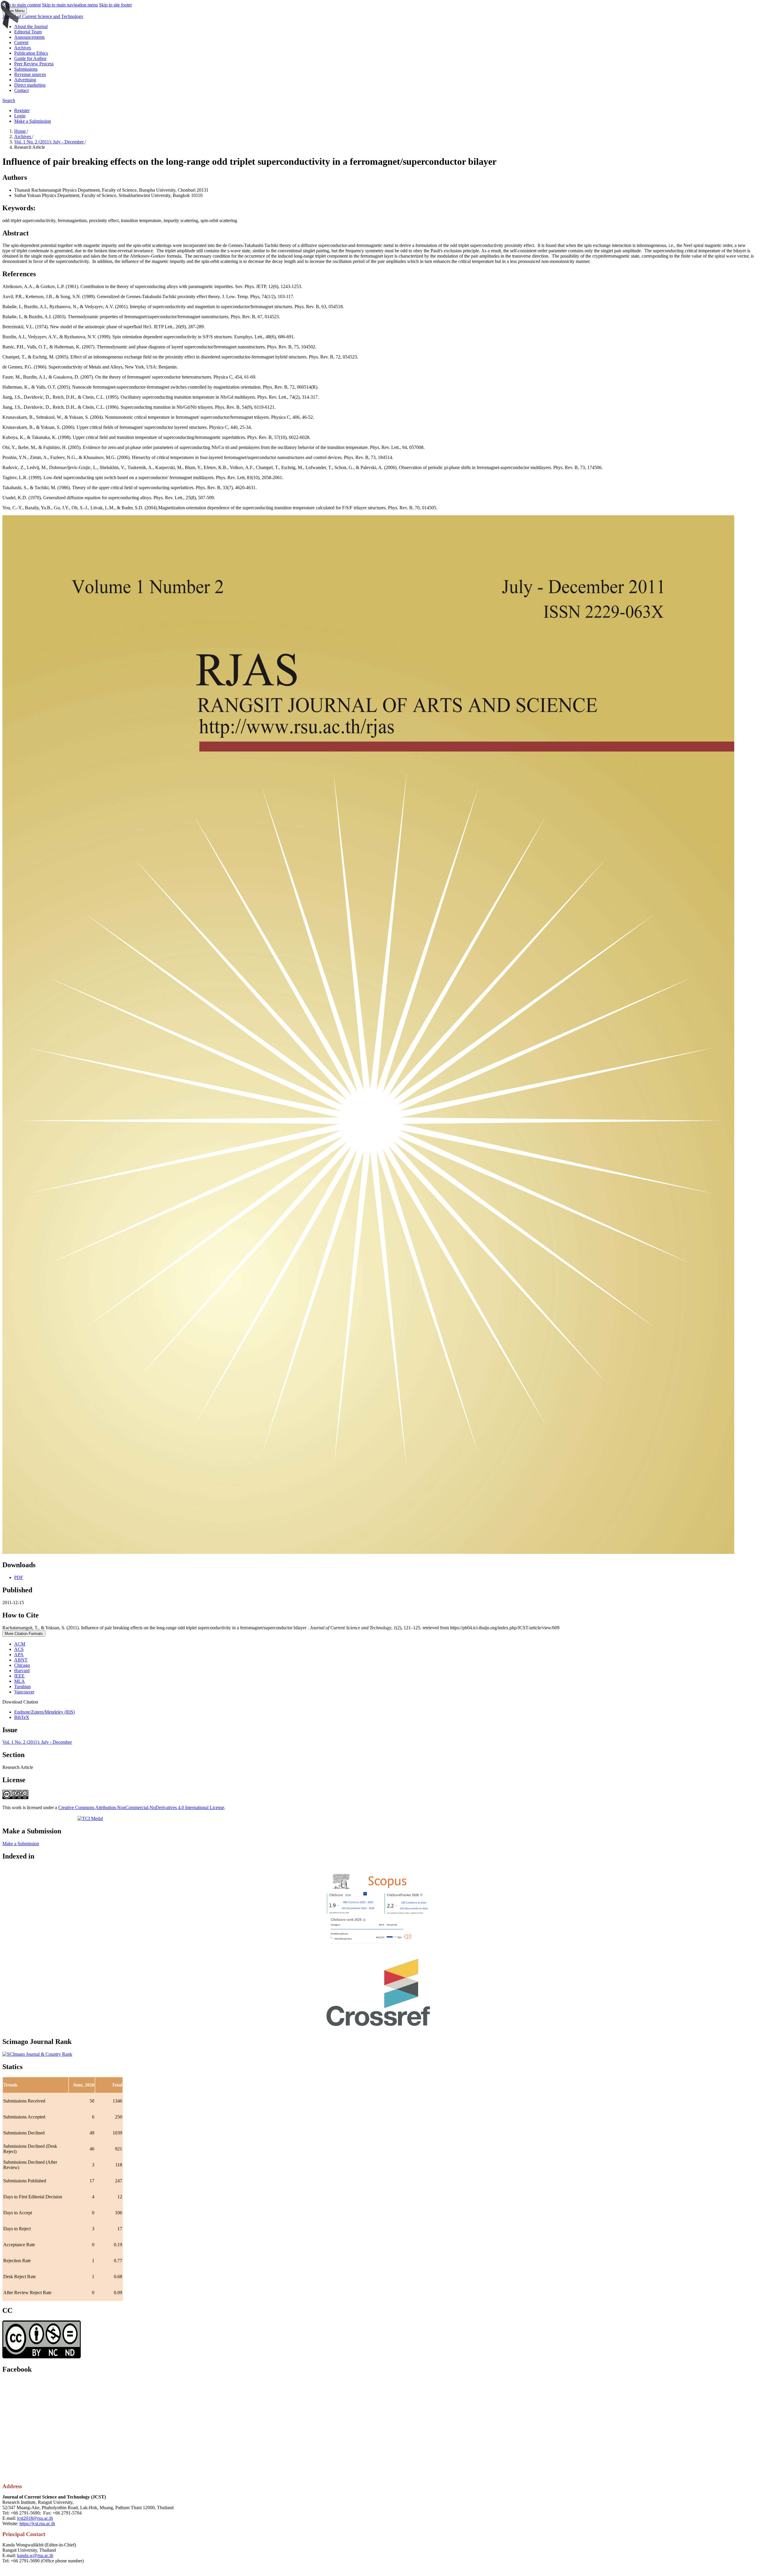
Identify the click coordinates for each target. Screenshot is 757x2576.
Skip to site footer (115, 5)
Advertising (25, 80)
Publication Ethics (31, 53)
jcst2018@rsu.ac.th (35, 2518)
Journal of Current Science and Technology (43, 16)
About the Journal (31, 26)
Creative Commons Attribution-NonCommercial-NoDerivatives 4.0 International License (141, 1807)
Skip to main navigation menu (70, 5)
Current (21, 42)
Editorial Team (28, 32)
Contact (21, 90)
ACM (20, 1644)
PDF (19, 1577)
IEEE (19, 1676)
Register (22, 110)
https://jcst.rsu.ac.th (37, 2524)
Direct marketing (30, 85)
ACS (19, 1649)
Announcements (29, 37)
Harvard (22, 1671)
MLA (20, 1681)
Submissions (26, 69)
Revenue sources (30, 74)
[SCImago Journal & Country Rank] (37, 2054)
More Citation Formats (24, 1634)
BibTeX (22, 1717)
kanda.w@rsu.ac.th (35, 2555)
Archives (23, 48)
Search (9, 100)
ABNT (21, 1660)
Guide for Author (30, 58)
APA (19, 1655)
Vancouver (24, 1692)
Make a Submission (33, 121)
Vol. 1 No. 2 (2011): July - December (50, 142)
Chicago (22, 1665)
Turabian (22, 1687)
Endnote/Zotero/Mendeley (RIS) (45, 1712)
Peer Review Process (34, 64)
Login (20, 116)
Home (21, 131)
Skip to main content (22, 5)
